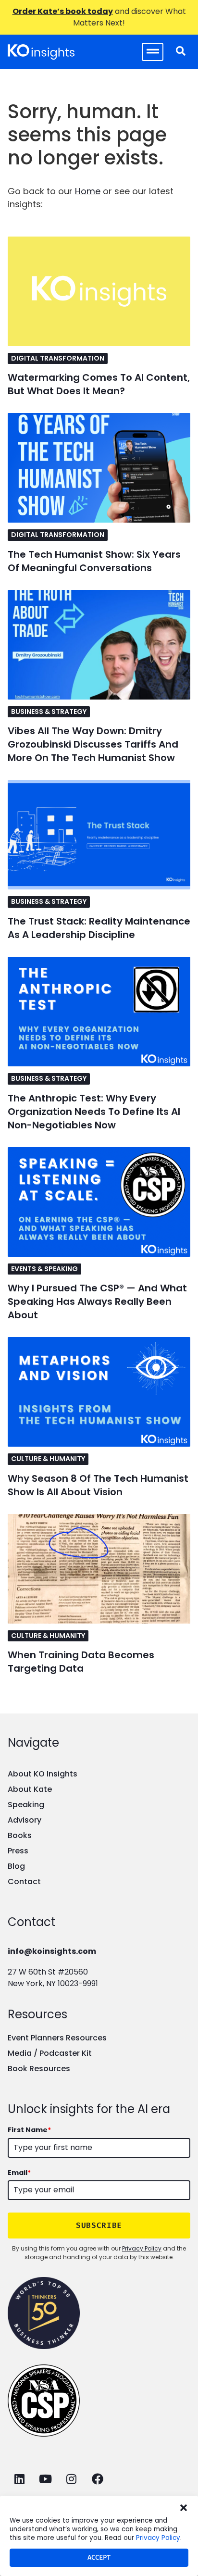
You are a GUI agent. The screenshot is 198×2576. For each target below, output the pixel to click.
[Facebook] (97, 2479)
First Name (29, 2130)
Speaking (26, 1805)
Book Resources (39, 2069)
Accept (99, 2557)
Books (20, 1835)
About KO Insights (43, 1774)
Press (18, 1851)
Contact (24, 1882)
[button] (184, 2508)
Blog (16, 1866)
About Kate (30, 1789)
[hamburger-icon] (153, 52)
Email (19, 2173)
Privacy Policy (158, 2538)
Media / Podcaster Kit (50, 2053)
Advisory (25, 1820)
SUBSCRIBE (99, 2225)
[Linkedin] (19, 2479)
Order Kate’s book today (63, 11)
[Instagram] (71, 2479)
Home (88, 191)
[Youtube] (45, 2479)
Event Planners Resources (57, 2038)
